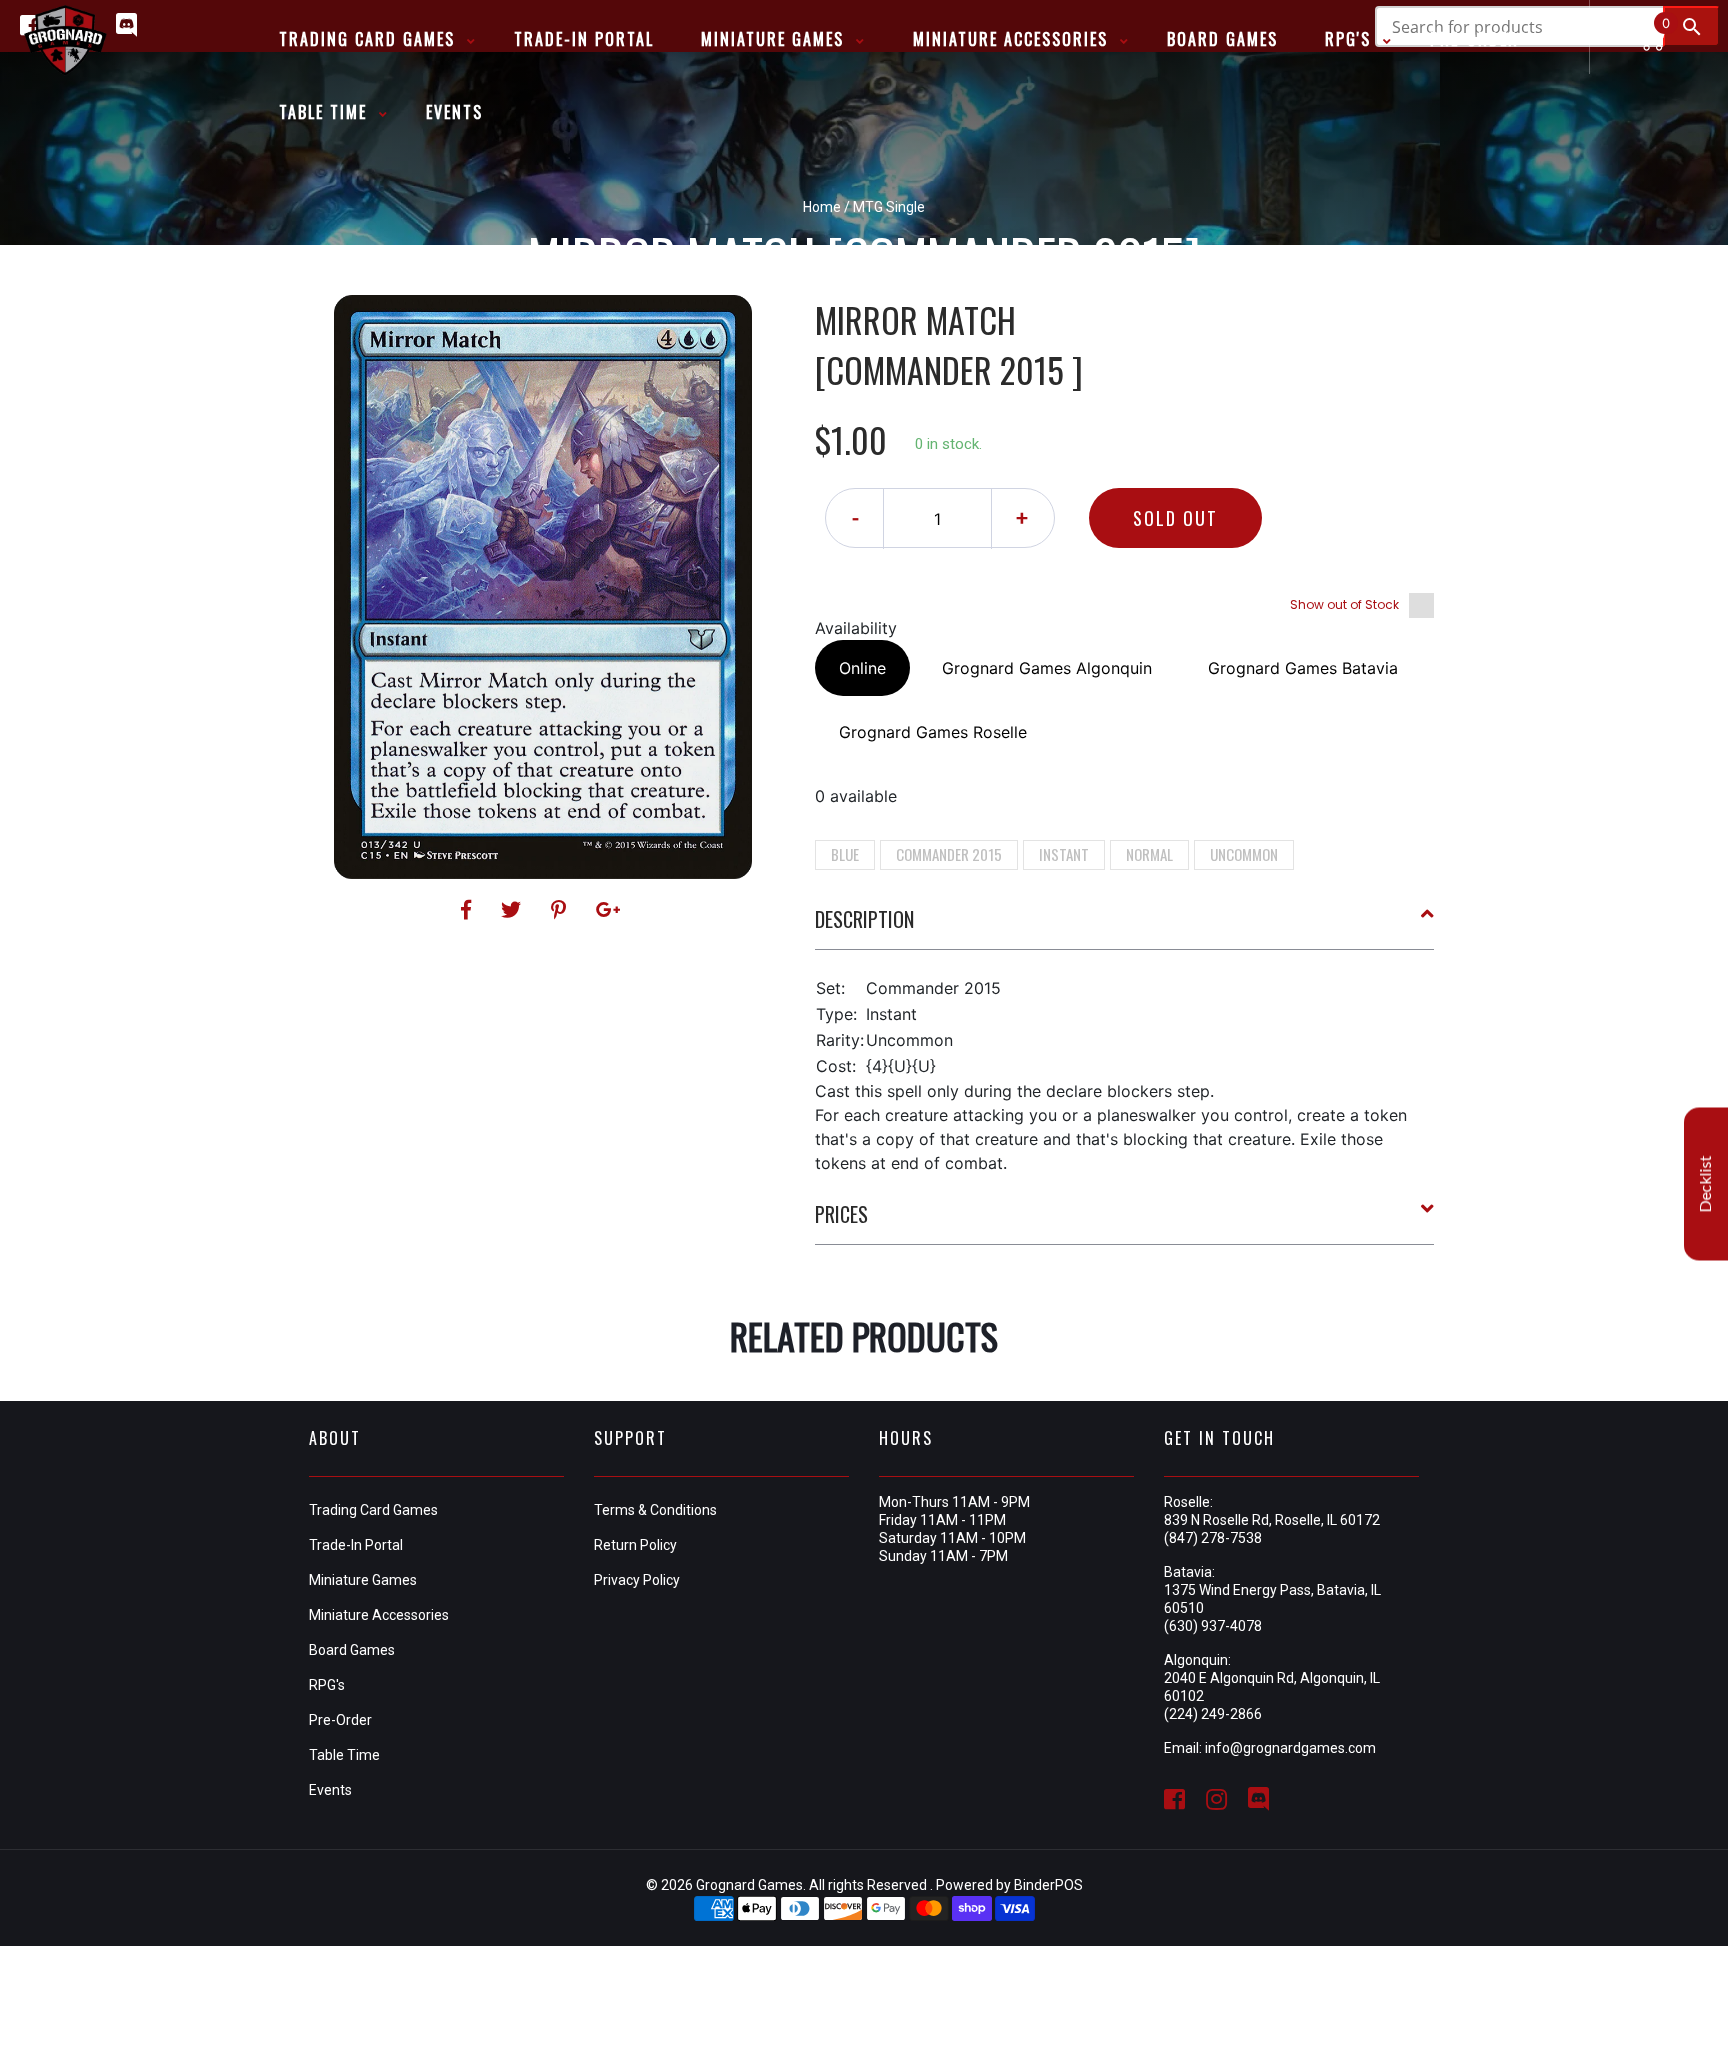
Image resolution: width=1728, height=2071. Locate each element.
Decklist (1706, 1183)
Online (862, 668)
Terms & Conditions (655, 1510)
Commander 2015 (949, 854)
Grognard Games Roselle (933, 732)
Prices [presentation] (841, 1214)
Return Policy (635, 1545)
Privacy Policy (637, 1580)
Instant (1064, 854)
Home (822, 207)
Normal (1149, 854)
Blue (845, 854)
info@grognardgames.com (1290, 1748)
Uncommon (1244, 854)
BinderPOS (1048, 1885)
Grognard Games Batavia (1303, 668)
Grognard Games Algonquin (1047, 668)
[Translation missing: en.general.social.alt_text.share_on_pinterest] (561, 910)
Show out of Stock (1344, 604)
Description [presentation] (864, 919)
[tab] (1125, 927)
